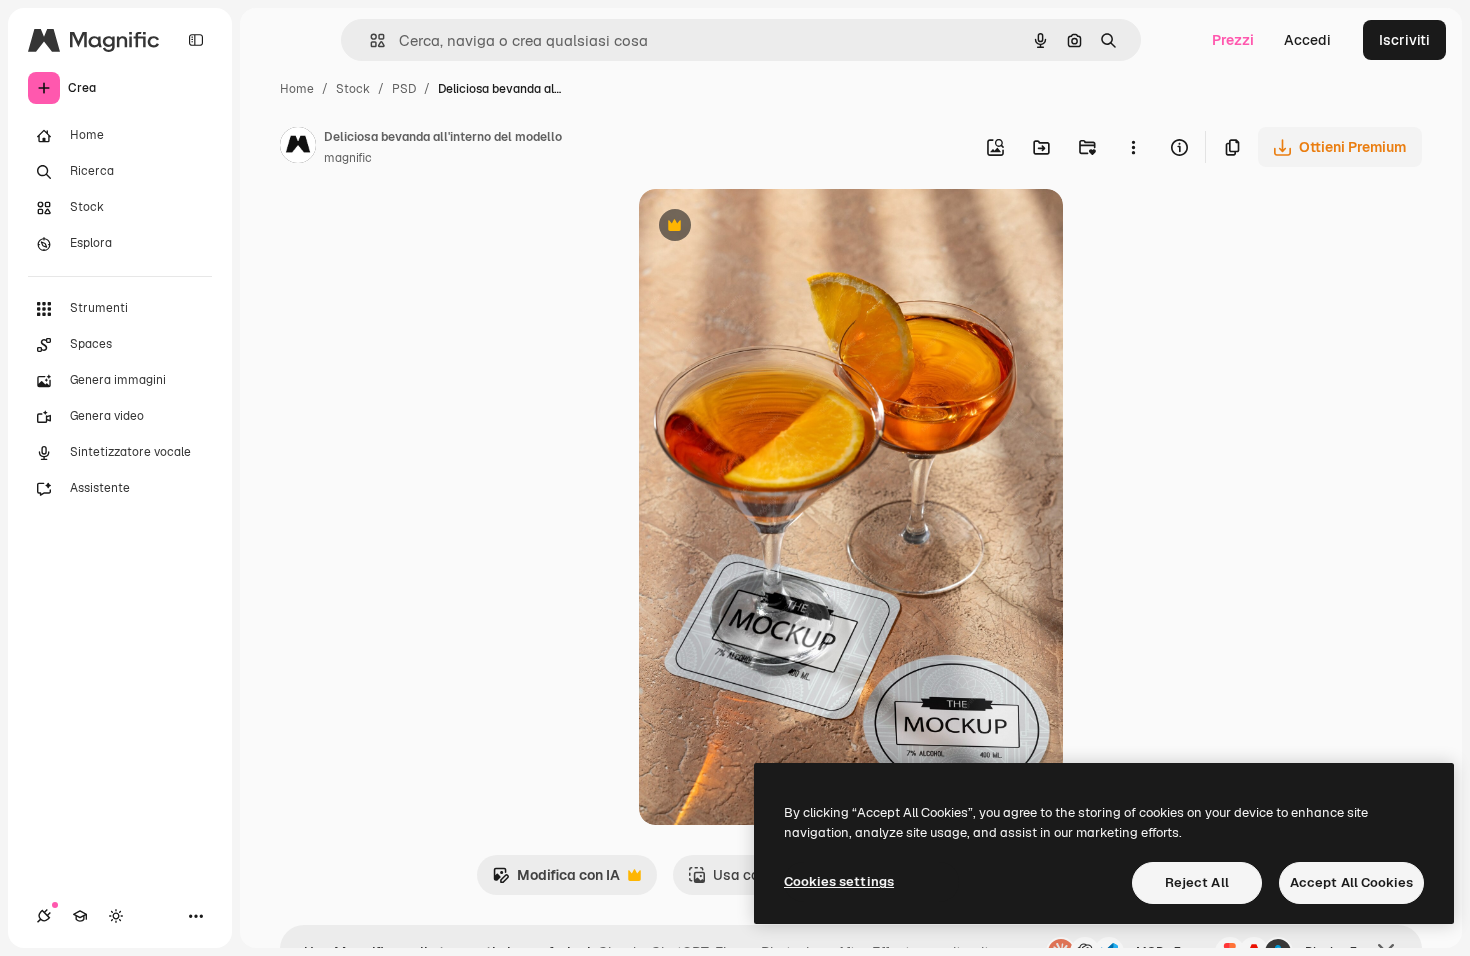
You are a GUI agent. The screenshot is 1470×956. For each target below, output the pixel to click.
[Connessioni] (44, 916)
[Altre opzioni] (1133, 147)
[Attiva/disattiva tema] (116, 916)
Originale (771, 227)
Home (297, 89)
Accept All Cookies (1351, 882)
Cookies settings (839, 881)
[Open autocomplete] (369, 40)
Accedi (1307, 40)
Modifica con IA (556, 880)
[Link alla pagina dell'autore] (298, 148)
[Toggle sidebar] (196, 40)
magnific (348, 158)
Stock (353, 89)
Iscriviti (1404, 40)
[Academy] (80, 916)
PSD (404, 89)
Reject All (1197, 882)
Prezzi (1233, 40)
